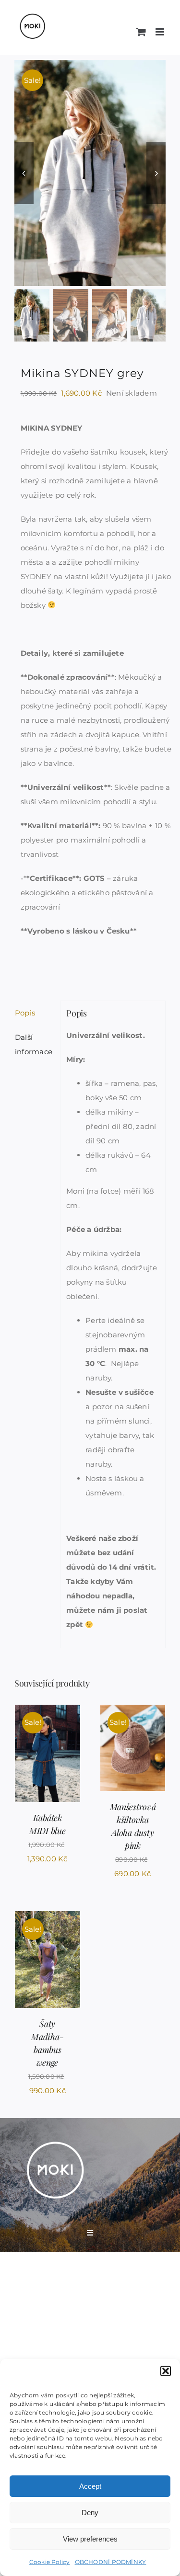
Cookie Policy (50, 2562)
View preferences (90, 2539)
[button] (166, 2371)
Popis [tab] (25, 1013)
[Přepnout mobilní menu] (161, 32)
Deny (90, 2513)
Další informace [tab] (34, 1044)
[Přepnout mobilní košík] (141, 32)
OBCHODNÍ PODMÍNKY (111, 2562)
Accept (90, 2486)
